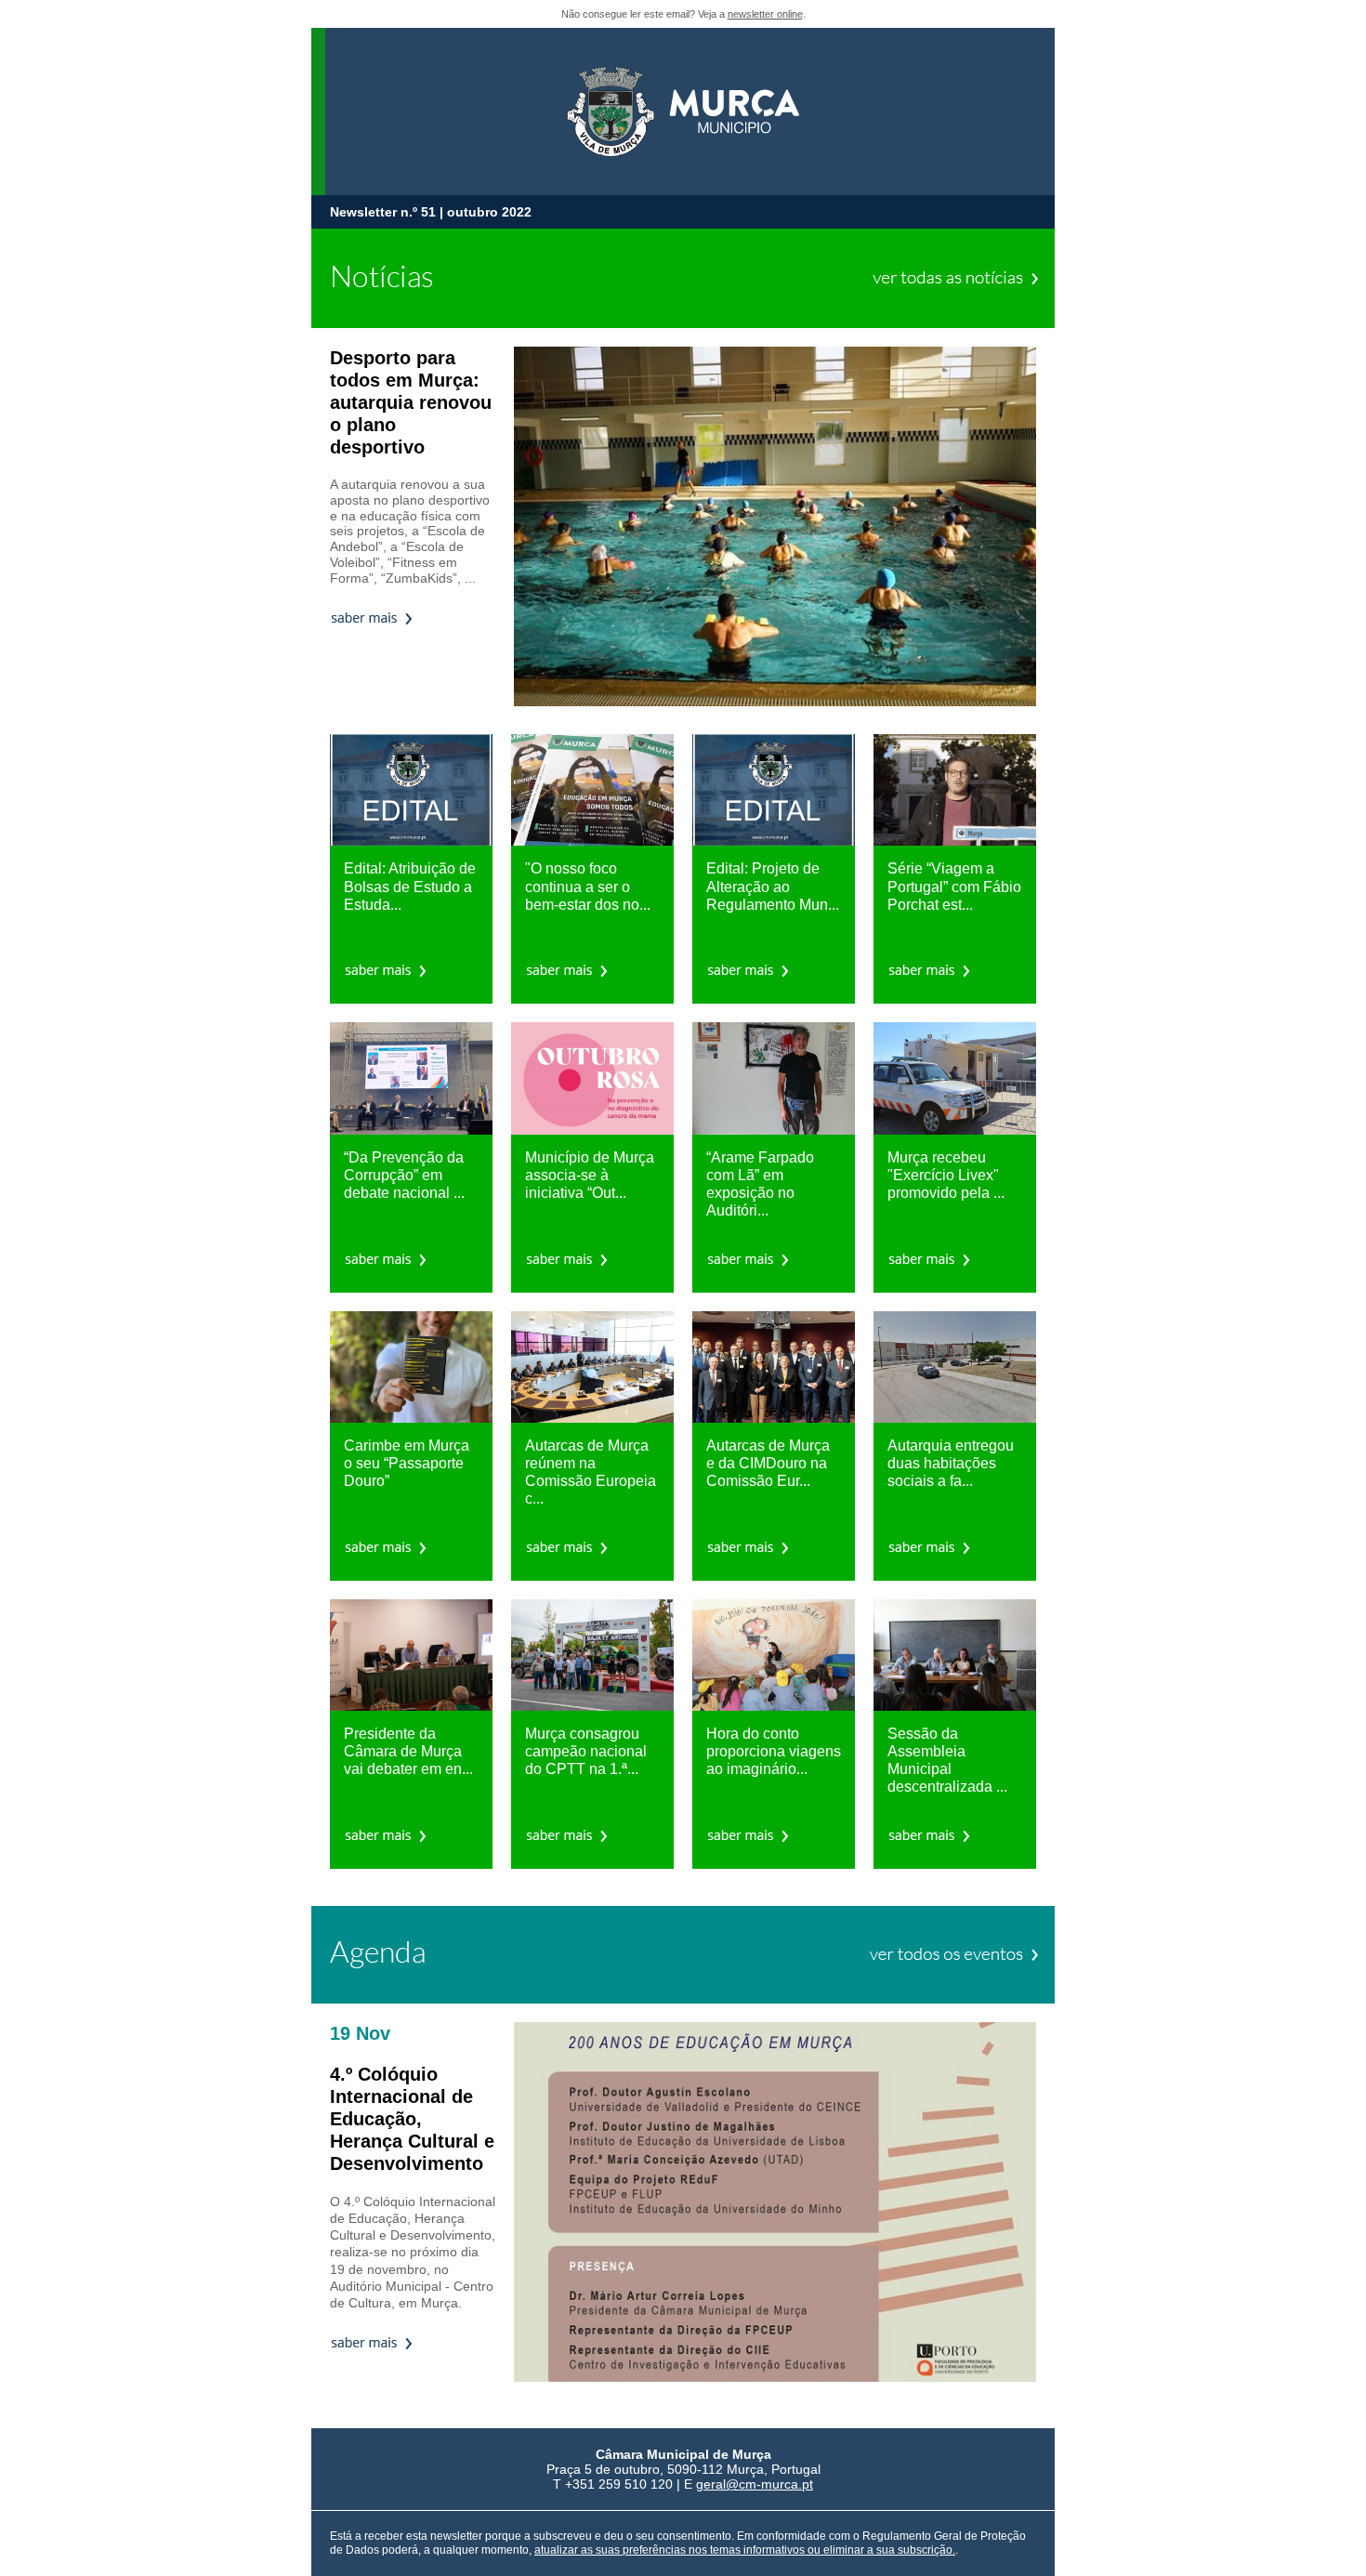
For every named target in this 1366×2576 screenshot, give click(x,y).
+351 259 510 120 (619, 2484)
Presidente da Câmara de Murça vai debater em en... (408, 1751)
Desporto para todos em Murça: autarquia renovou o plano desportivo (411, 402)
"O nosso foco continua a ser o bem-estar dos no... (588, 886)
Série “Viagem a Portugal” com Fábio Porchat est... (954, 886)
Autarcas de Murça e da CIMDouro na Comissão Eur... (768, 1463)
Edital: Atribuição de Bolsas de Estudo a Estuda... (410, 886)
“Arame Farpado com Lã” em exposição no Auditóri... (760, 1184)
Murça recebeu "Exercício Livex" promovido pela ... (946, 1175)
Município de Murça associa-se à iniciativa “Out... (590, 1175)
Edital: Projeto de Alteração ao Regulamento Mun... (773, 886)
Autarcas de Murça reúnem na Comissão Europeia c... (591, 1472)
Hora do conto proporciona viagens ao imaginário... (774, 1751)
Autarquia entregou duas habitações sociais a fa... (951, 1463)
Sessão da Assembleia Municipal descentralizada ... (947, 1761)
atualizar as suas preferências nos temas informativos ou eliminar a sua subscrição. (745, 2550)
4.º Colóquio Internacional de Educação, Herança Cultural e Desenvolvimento (412, 2119)
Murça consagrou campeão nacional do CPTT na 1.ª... (586, 1751)
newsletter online (765, 14)
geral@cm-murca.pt (755, 2484)
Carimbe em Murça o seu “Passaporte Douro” (407, 1463)
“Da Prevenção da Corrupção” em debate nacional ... (404, 1175)
